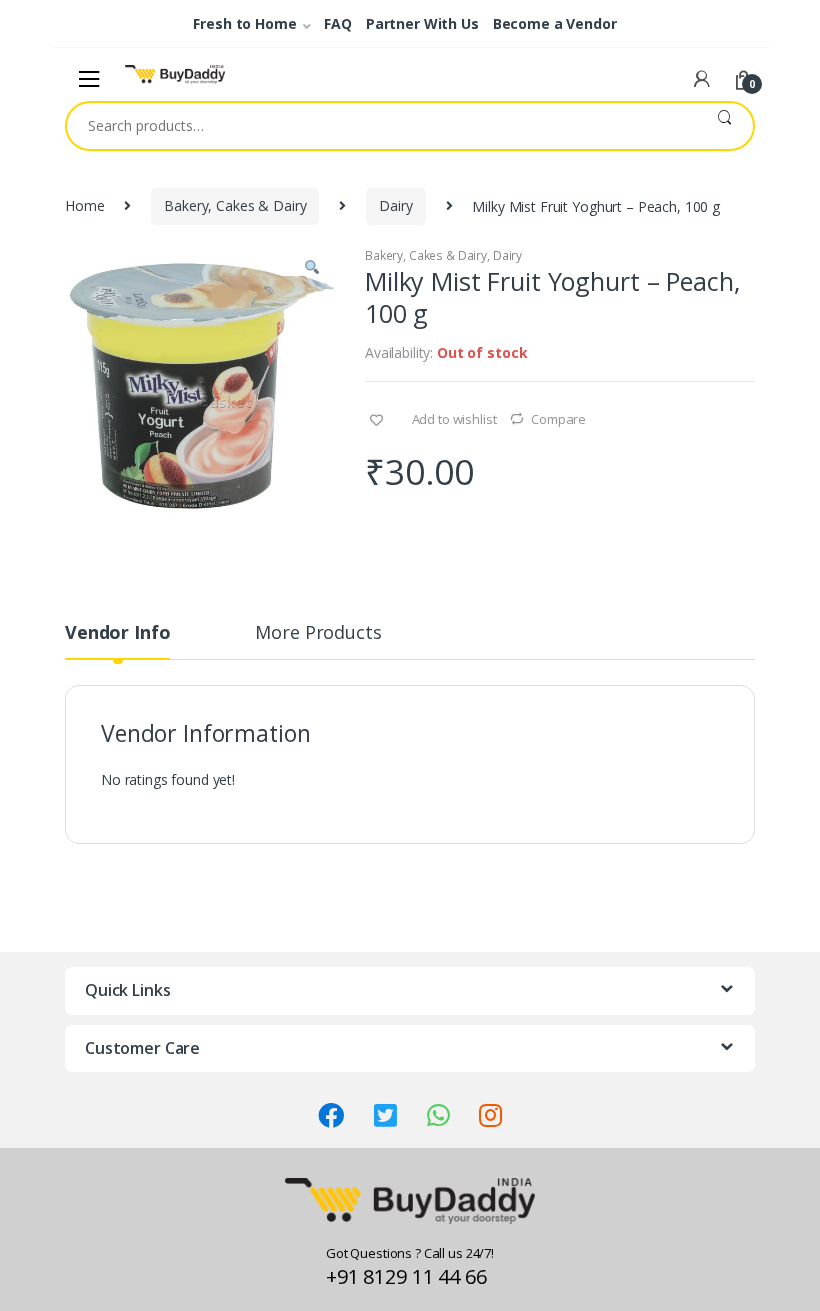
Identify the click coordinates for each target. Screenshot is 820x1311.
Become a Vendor (555, 23)
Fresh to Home (244, 23)
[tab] (117, 641)
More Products (318, 633)
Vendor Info (117, 633)
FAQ (338, 23)
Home (84, 205)
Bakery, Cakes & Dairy (235, 205)
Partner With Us (422, 23)
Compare (558, 419)
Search (724, 126)
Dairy (395, 205)
